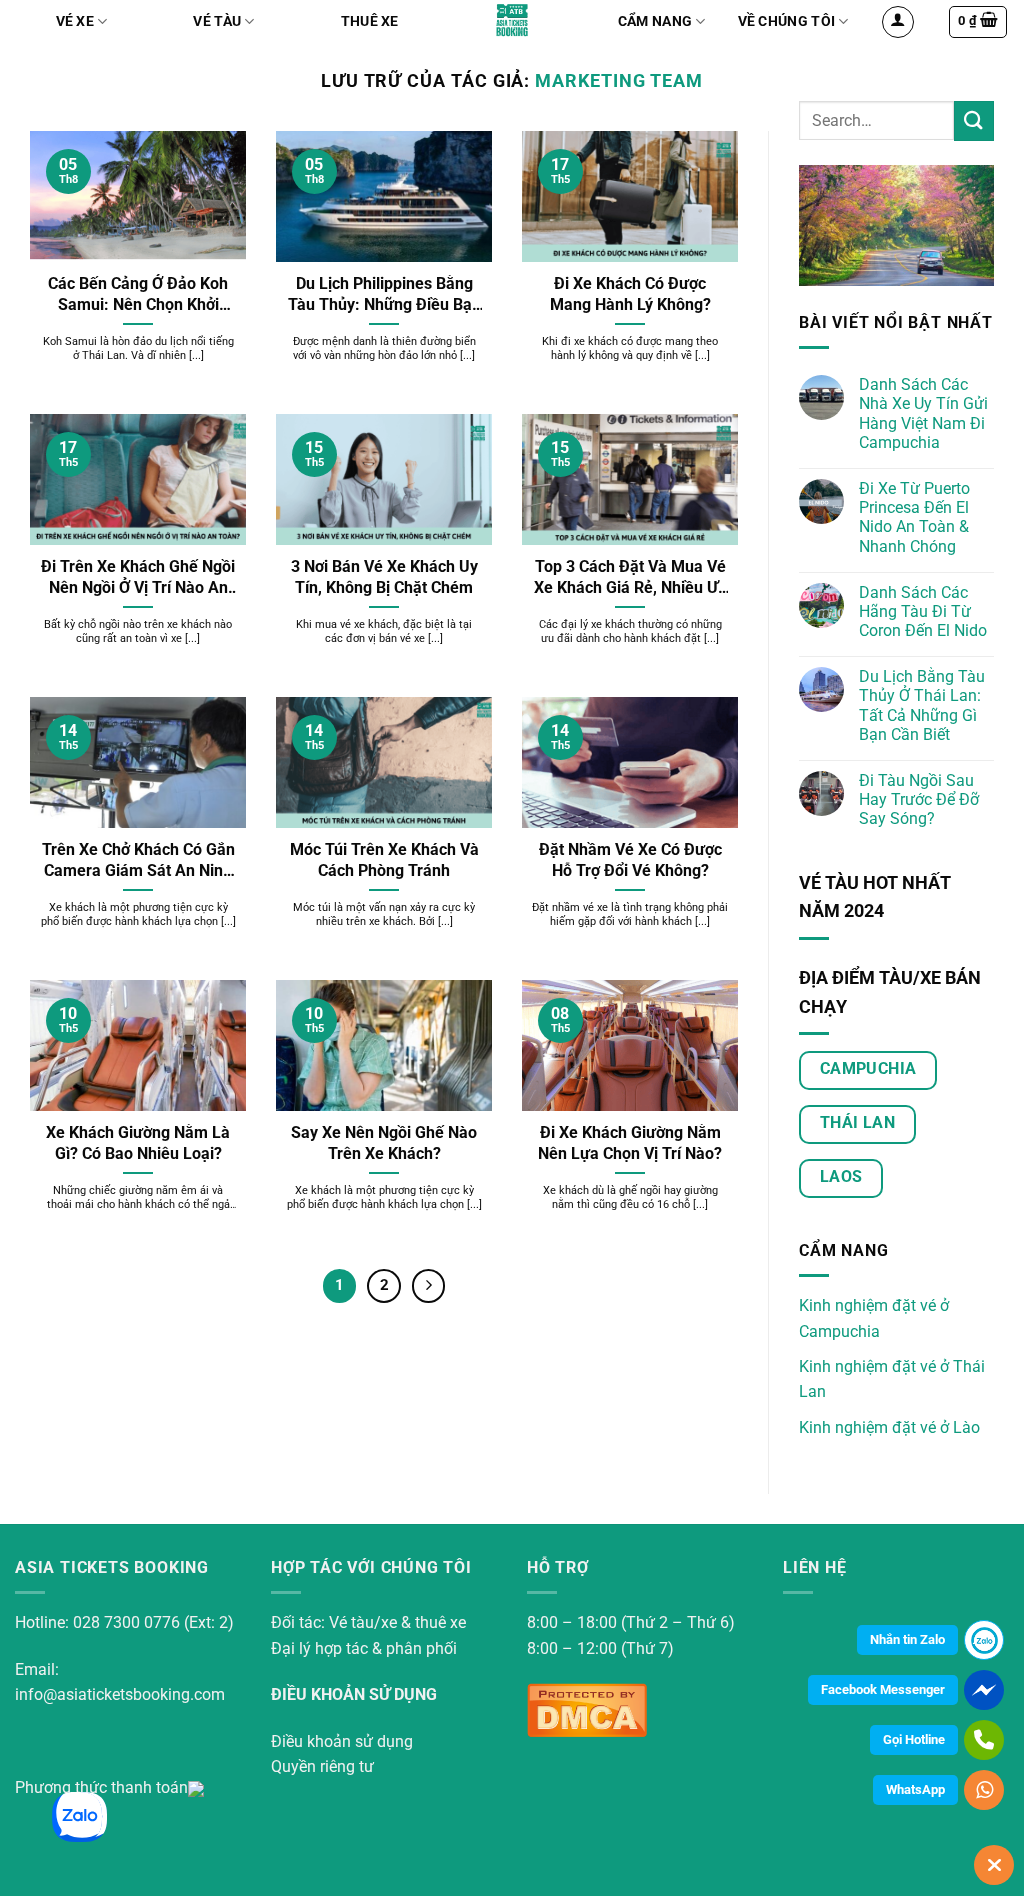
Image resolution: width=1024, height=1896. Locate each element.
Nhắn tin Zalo (907, 1639)
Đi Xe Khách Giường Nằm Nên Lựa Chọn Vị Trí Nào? (630, 1143)
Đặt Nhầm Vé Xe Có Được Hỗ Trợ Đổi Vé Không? (630, 860)
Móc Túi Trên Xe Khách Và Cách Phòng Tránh (384, 860)
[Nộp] (974, 120)
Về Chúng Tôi (786, 21)
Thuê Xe (370, 21)
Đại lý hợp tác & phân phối (364, 1648)
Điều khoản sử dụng (342, 1741)
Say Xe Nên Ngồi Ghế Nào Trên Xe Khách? (384, 1143)
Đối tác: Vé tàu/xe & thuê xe (368, 1622)
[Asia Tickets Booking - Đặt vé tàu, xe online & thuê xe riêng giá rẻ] (512, 20)
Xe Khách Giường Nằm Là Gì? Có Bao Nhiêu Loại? (138, 1143)
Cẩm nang (655, 21)
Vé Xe (75, 21)
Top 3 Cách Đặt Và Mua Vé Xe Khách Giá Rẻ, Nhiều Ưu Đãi (630, 578)
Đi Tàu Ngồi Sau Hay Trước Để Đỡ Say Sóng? (919, 799)
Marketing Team (619, 80)
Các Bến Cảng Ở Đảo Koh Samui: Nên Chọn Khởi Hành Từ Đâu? (138, 295)
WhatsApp (915, 1789)
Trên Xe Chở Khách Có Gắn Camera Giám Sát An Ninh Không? (138, 861)
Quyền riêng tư (322, 1766)
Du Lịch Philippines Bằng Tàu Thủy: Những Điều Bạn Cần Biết (384, 295)
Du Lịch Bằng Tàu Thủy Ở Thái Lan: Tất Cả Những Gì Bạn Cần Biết (922, 705)
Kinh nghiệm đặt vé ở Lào (889, 1427)
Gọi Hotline (914, 1739)
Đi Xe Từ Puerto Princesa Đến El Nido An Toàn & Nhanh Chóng (914, 517)
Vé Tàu (217, 21)
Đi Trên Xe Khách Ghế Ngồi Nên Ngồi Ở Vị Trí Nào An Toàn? (138, 578)
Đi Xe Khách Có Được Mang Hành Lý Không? (630, 294)
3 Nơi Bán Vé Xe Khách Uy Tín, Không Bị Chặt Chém (384, 577)
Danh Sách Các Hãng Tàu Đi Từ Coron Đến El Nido (923, 611)
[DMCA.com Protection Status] (587, 1708)
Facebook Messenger (883, 1689)
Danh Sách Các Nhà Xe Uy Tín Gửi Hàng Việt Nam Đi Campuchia (923, 413)
